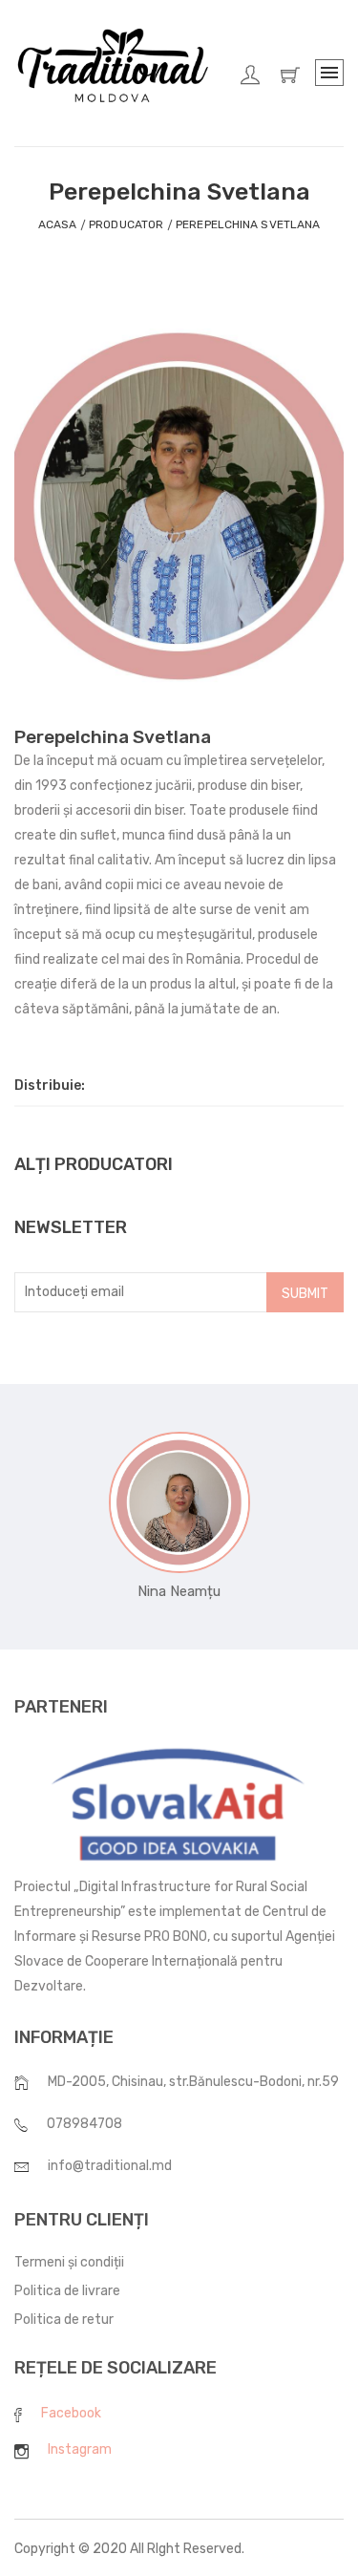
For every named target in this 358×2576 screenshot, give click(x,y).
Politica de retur (64, 2320)
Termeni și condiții (69, 2262)
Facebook (71, 2413)
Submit (305, 1294)
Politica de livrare (67, 2291)
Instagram (80, 2449)
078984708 (84, 2124)
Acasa (58, 224)
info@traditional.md (110, 2166)
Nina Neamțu (179, 1591)
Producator (126, 224)
